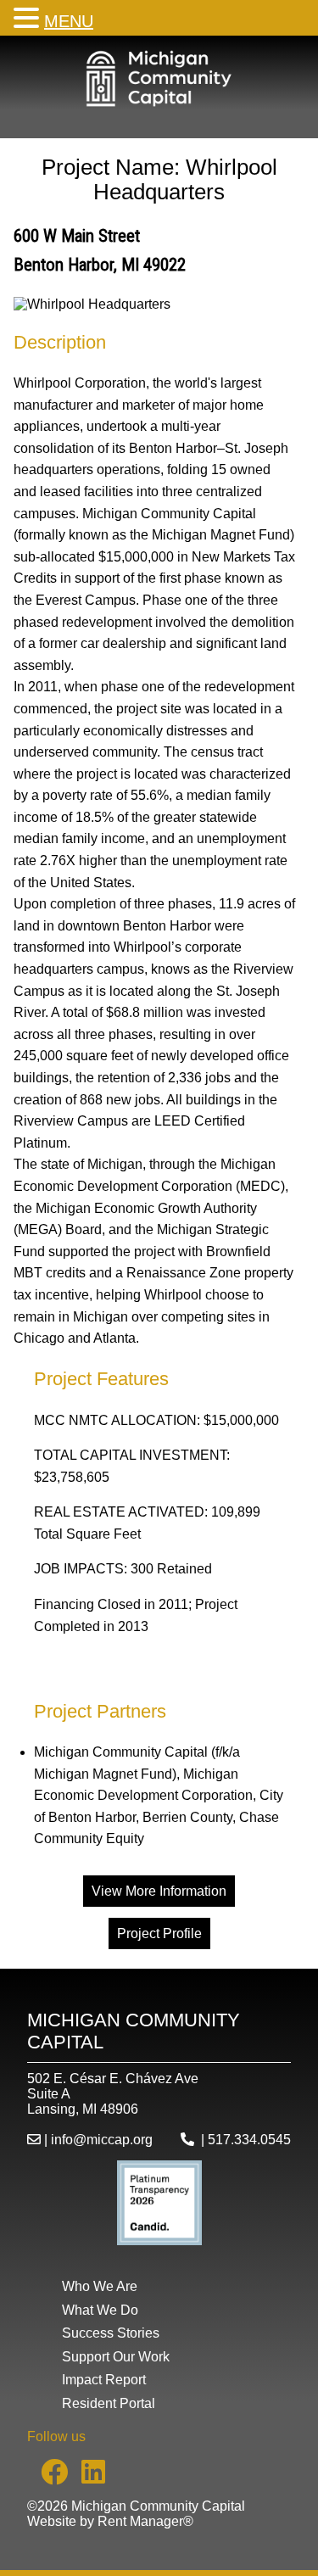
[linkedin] (86, 2477)
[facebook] (47, 2477)
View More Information (159, 1891)
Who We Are (100, 2286)
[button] (29, 18)
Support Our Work (116, 2357)
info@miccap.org (102, 2140)
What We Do (100, 2310)
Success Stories (111, 2333)
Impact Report (104, 2380)
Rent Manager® (145, 2521)
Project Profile (159, 1933)
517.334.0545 (249, 2140)
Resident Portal (109, 2403)
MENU (69, 21)
